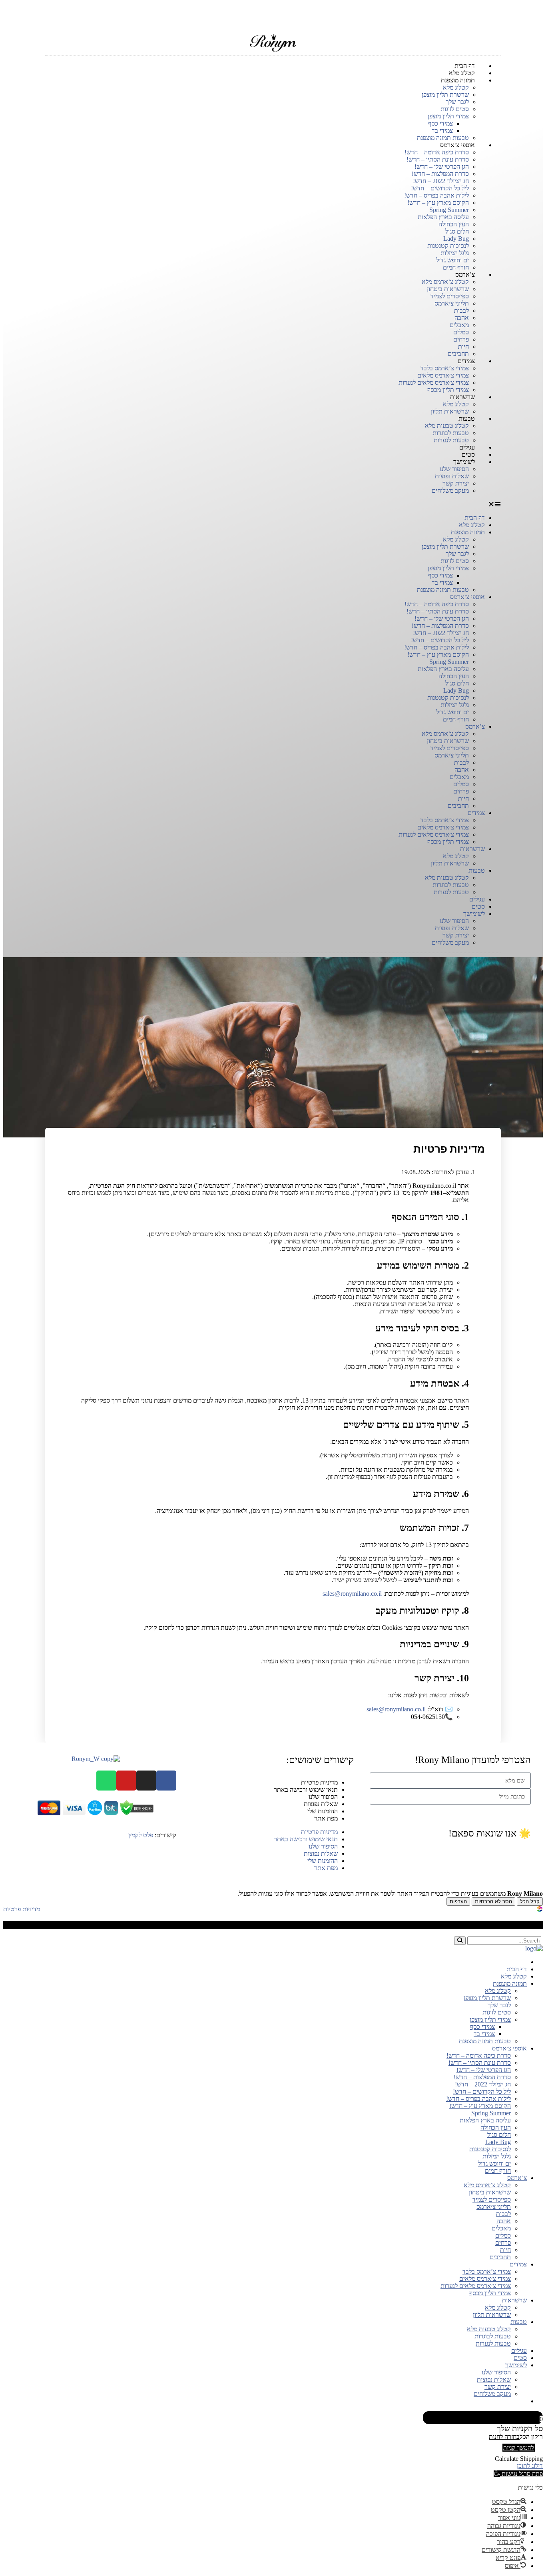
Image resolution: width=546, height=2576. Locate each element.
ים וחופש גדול (452, 260)
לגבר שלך (457, 102)
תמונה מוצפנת (458, 80)
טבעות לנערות (451, 892)
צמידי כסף (440, 123)
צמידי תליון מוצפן (448, 116)
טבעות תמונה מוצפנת (443, 590)
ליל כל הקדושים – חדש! (440, 188)
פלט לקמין (141, 1835)
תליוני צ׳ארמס (452, 303)
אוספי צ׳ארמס (457, 145)
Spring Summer (449, 210)
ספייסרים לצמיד (450, 296)
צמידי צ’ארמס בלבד (445, 368)
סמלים (461, 332)
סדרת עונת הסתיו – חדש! (438, 159)
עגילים (477, 899)
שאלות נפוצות (452, 476)
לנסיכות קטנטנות (448, 246)
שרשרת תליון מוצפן (445, 95)
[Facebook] (166, 1781)
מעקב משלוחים (450, 491)
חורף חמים (456, 719)
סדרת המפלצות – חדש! (440, 174)
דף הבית (475, 518)
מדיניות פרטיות (319, 1782)
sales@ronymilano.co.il (352, 1594)
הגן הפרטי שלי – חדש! (442, 167)
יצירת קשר (456, 483)
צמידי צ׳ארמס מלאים (443, 375)
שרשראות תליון (450, 863)
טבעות (467, 419)
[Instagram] (146, 1781)
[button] (273, 504)
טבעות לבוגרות (451, 433)
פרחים (461, 339)
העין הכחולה (454, 224)
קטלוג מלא (456, 87)
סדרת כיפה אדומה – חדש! (437, 152)
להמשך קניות (519, 2448)
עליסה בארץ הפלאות (443, 217)
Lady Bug (456, 239)
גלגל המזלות (455, 253)
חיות (463, 347)
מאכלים (459, 325)
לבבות (461, 311)
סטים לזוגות (455, 109)
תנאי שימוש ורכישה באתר (306, 1790)
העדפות (458, 1902)
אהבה (462, 318)
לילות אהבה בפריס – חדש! (436, 195)
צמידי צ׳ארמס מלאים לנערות (434, 383)
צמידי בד (442, 131)
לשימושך (464, 462)
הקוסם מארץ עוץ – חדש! (438, 203)
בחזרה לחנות (504, 2437)
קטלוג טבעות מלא (447, 426)
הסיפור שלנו (454, 469)
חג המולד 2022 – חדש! (441, 181)
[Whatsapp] (106, 1781)
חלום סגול (457, 231)
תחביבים (458, 806)
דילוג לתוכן (530, 2466)
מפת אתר (326, 1818)
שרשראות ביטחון (448, 289)
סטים (478, 906)
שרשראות (462, 397)
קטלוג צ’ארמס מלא (445, 282)
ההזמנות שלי (323, 1811)
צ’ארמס (465, 275)
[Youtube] (126, 1781)
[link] (540, 1910)
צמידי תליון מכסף (448, 842)
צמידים (466, 361)
